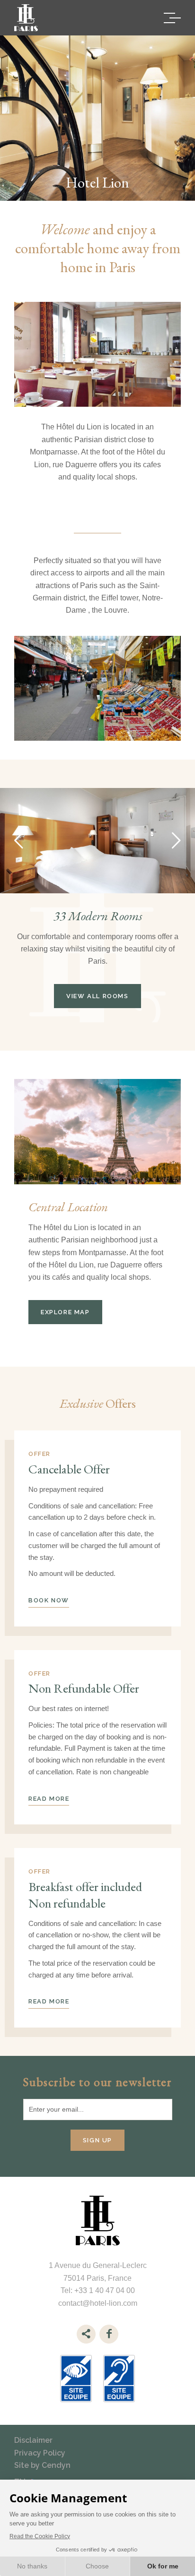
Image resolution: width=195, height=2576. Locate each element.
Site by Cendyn (42, 2465)
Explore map (65, 1312)
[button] (19, 840)
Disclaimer (33, 2440)
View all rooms (97, 996)
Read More (49, 1799)
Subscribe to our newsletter (97, 2082)
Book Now (49, 1600)
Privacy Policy (40, 2453)
